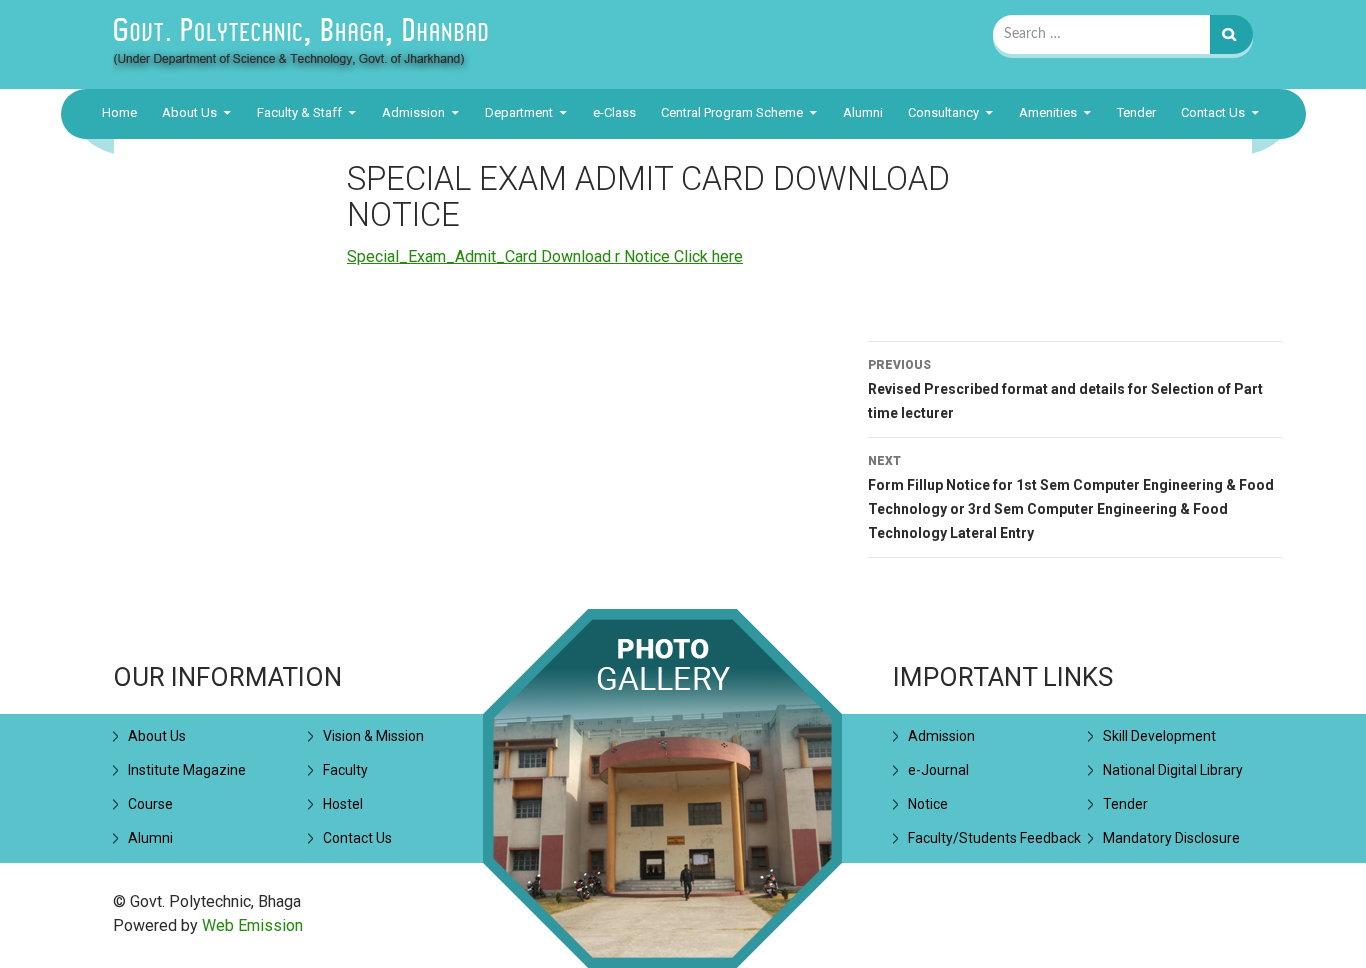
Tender (1136, 112)
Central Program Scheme (732, 112)
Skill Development (1159, 736)
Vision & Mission (373, 736)
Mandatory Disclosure (1171, 838)
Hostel (343, 804)
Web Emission (252, 925)
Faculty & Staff (299, 112)
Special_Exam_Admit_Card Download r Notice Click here (545, 256)
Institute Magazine (187, 770)
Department (519, 112)
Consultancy (943, 112)
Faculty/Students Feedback (994, 838)
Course (150, 804)
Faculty (345, 770)
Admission (413, 112)
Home (119, 112)
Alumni (863, 112)
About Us (189, 112)
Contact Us (1213, 112)
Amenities (1048, 112)
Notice (928, 804)
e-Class (614, 112)
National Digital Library (1173, 770)
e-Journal (938, 770)
